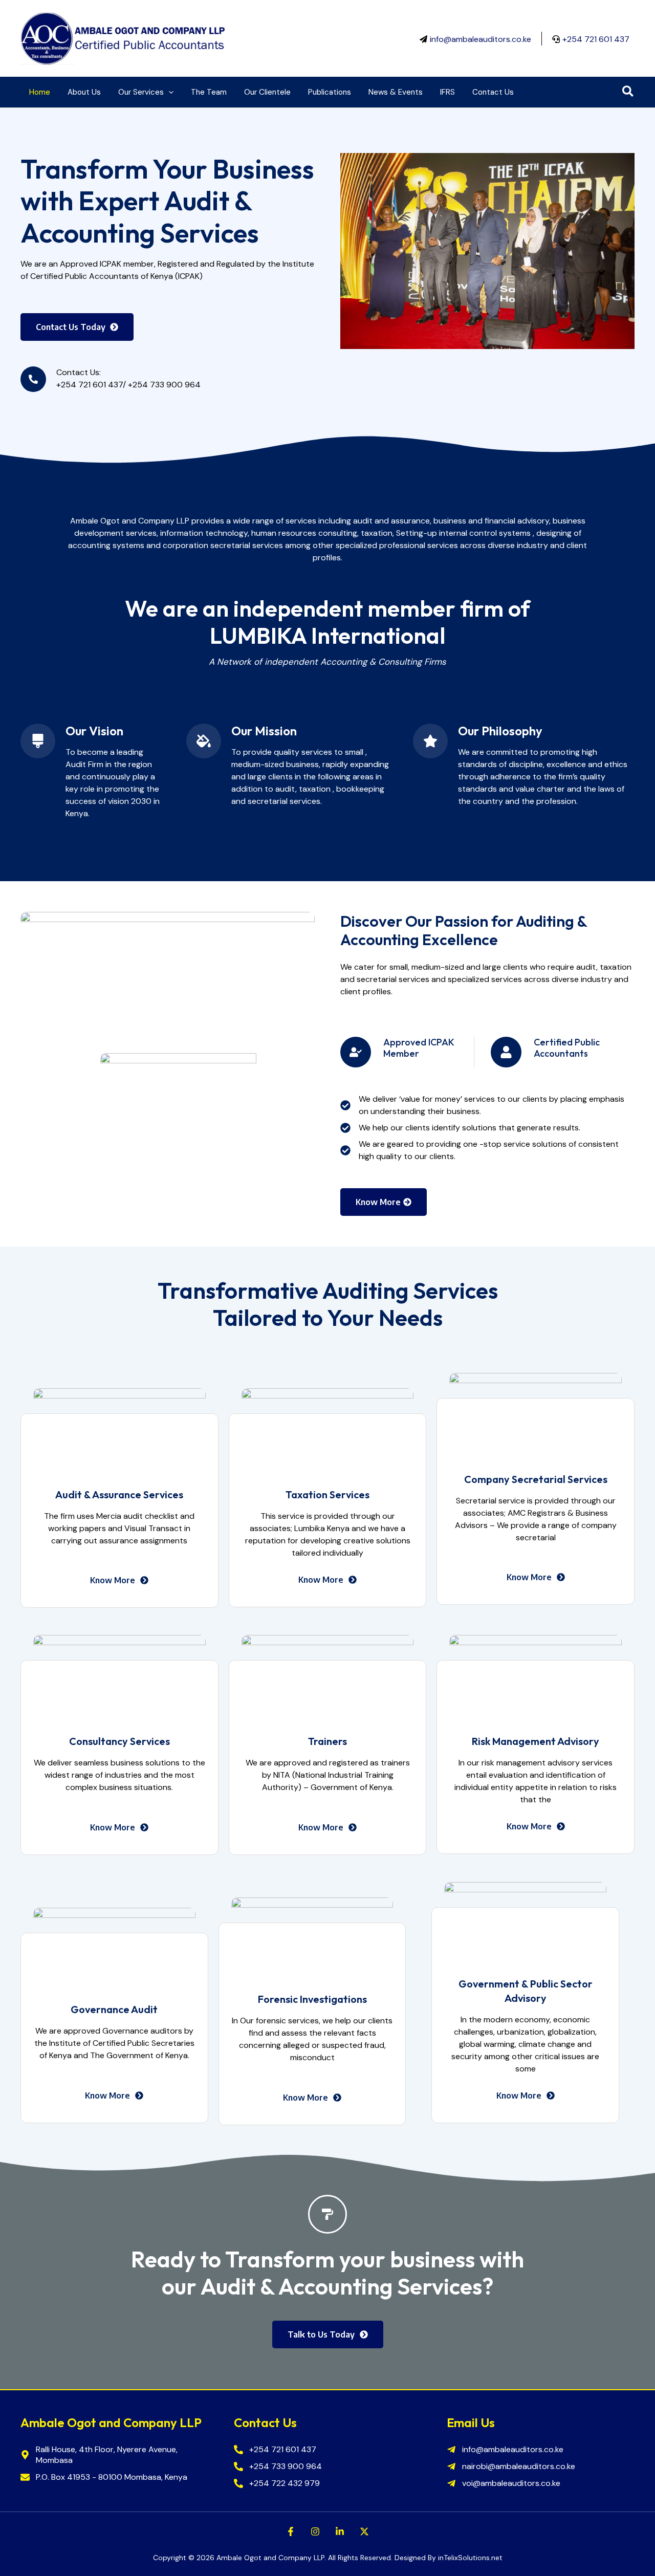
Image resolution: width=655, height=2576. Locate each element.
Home (40, 92)
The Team (209, 92)
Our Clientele (267, 92)
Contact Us (493, 92)
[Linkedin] (340, 2531)
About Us (84, 92)
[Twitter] (364, 2531)
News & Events (396, 92)
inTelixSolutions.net (470, 2558)
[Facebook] (291, 2531)
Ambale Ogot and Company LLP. (271, 2558)
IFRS (447, 92)
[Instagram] (315, 2531)
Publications (330, 92)
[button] (169, 92)
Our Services (141, 92)
